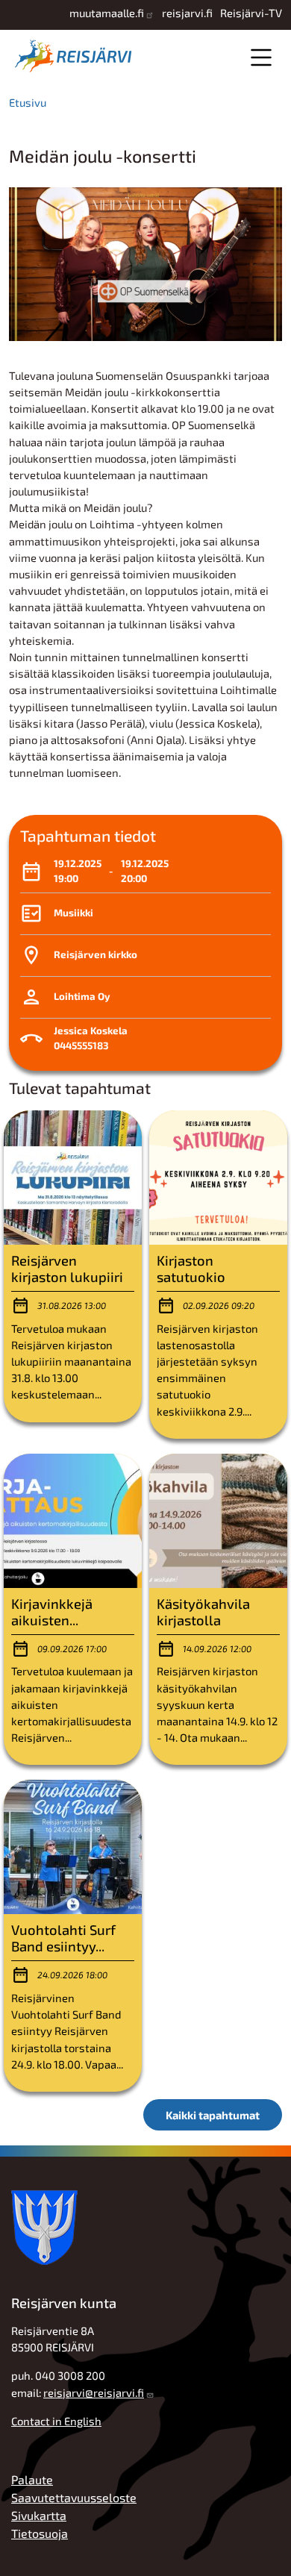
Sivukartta (39, 2515)
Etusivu (28, 102)
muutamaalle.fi (107, 13)
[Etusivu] (76, 56)
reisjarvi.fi (187, 13)
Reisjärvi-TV (251, 13)
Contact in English (56, 2421)
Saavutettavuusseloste (74, 2497)
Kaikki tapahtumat (213, 2115)
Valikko (261, 57)
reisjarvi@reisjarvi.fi (94, 2392)
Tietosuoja (40, 2533)
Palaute (32, 2479)
